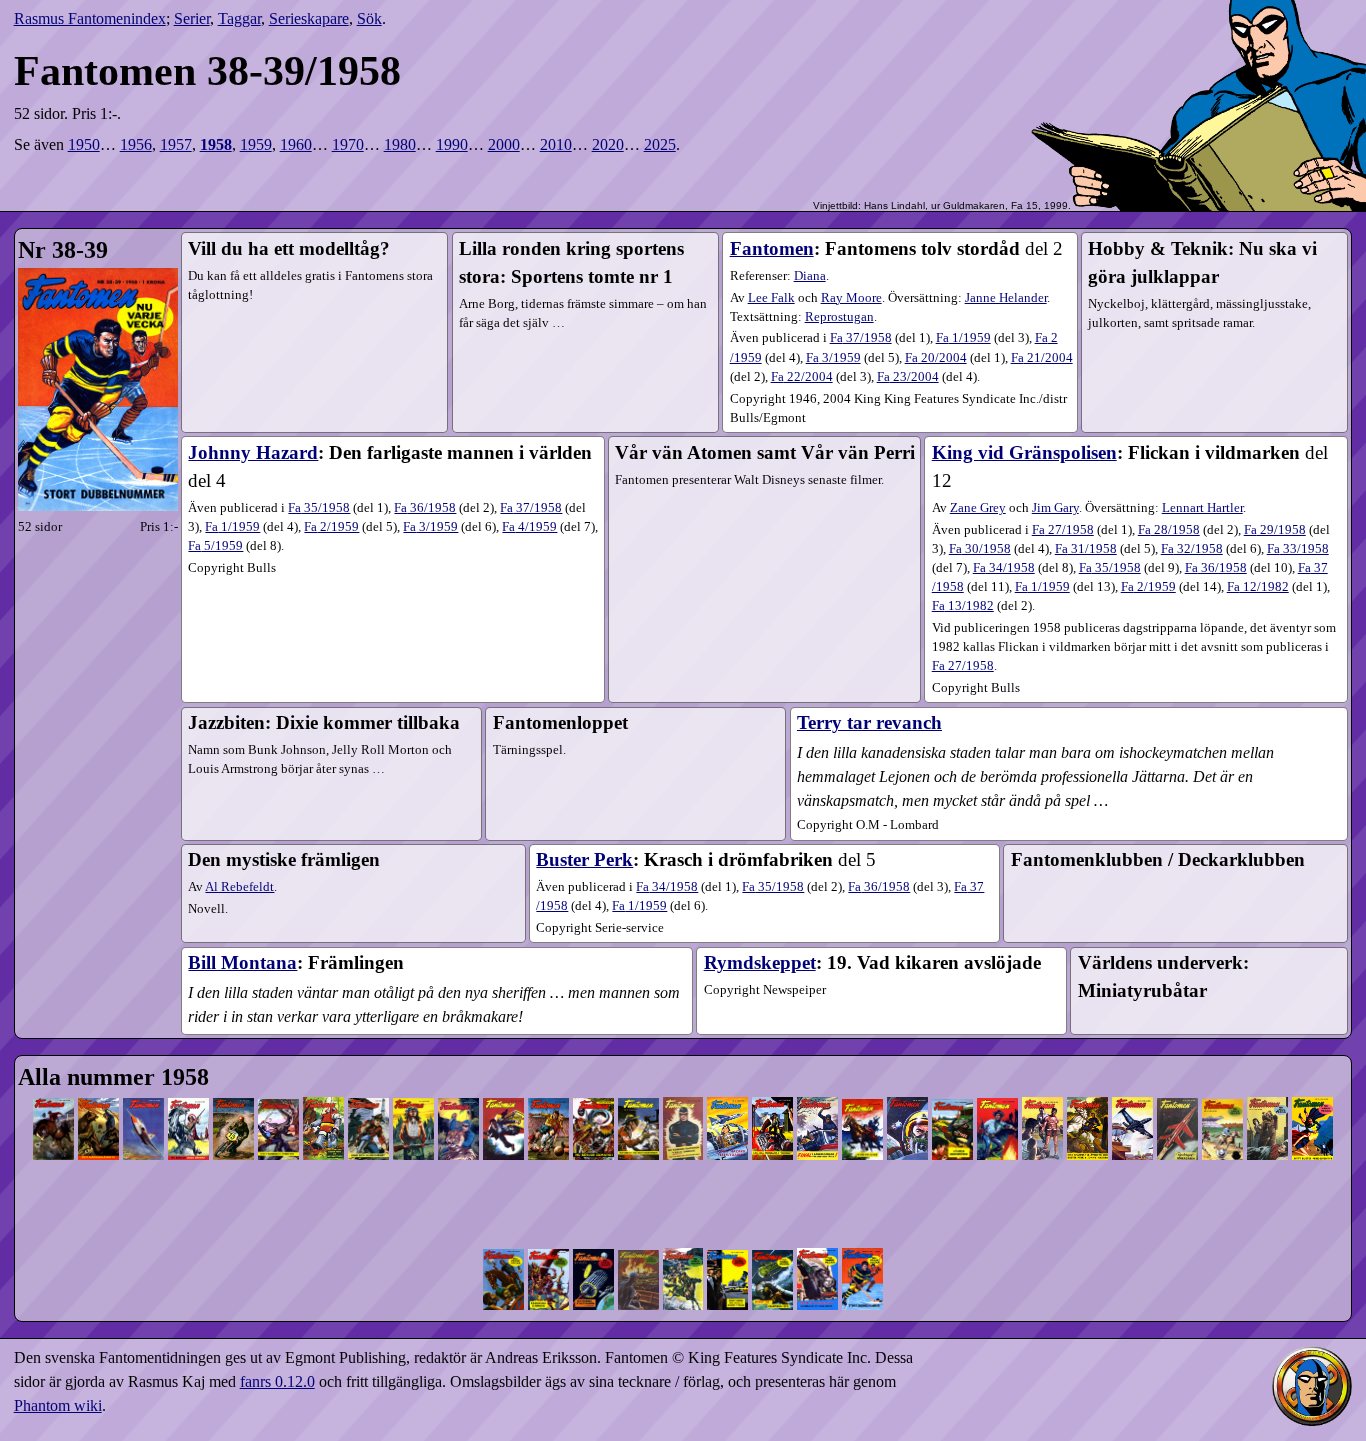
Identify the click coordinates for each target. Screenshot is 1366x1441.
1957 (176, 144)
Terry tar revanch (869, 722)
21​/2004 (1042, 358)
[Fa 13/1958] (593, 1084)
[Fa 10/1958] (458, 1084)
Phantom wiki (58, 1405)
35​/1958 (319, 508)
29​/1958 (1275, 530)
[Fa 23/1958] (1042, 1084)
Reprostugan (839, 317)
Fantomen (772, 248)
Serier (192, 18)
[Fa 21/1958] (952, 1084)
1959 (256, 144)
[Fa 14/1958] (638, 1084)
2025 (660, 144)
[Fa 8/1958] (368, 1084)
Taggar (239, 18)
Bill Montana (242, 962)
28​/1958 (1169, 530)
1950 (84, 144)
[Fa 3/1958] (143, 1084)
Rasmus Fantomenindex (90, 18)
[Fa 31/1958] (548, 1234)
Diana (810, 276)
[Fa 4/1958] (188, 1084)
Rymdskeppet (760, 962)
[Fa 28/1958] (1267, 1084)
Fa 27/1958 (963, 666)
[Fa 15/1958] (683, 1084)
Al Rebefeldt (239, 887)
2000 (504, 144)
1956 (136, 144)
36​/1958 (425, 508)
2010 (556, 144)
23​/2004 (908, 377)
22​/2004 (802, 377)
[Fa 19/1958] (862, 1084)
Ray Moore (851, 298)
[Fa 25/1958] (1132, 1084)
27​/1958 (1063, 530)
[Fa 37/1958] (817, 1234)
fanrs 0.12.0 (277, 1381)
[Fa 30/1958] (503, 1234)
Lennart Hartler (1202, 508)
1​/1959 (963, 338)
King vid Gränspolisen (1024, 452)
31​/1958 (1086, 549)
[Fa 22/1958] (997, 1084)
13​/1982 (963, 606)
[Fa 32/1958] (593, 1234)
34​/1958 (1004, 568)
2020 (608, 144)
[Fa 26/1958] (1177, 1084)
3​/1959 (833, 358)
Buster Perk (584, 859)
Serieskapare (309, 18)
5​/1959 (215, 546)
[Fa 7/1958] (323, 1084)
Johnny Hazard (253, 452)
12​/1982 (1258, 587)
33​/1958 (1298, 549)
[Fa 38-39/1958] (862, 1234)
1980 (400, 144)
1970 (348, 144)
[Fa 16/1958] (727, 1084)
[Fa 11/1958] (503, 1084)
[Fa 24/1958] (1087, 1084)
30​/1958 (980, 549)
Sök (369, 18)
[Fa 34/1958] (683, 1234)
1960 (296, 144)
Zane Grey (978, 508)
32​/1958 (1192, 549)
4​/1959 (529, 527)
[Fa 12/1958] (548, 1084)
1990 (452, 144)
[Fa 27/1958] (1222, 1084)
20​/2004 (936, 358)
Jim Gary (1055, 508)
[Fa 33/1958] (638, 1234)
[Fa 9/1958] (413, 1084)
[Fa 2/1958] (98, 1084)
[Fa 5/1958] (233, 1084)
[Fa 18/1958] (817, 1084)
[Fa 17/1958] (772, 1084)
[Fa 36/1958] (772, 1234)
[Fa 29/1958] (1312, 1084)
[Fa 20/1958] (907, 1084)
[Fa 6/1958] (278, 1084)
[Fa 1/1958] (53, 1084)
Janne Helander (1006, 298)
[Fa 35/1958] (727, 1234)
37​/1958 (861, 338)
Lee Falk (771, 298)
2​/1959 (331, 527)
